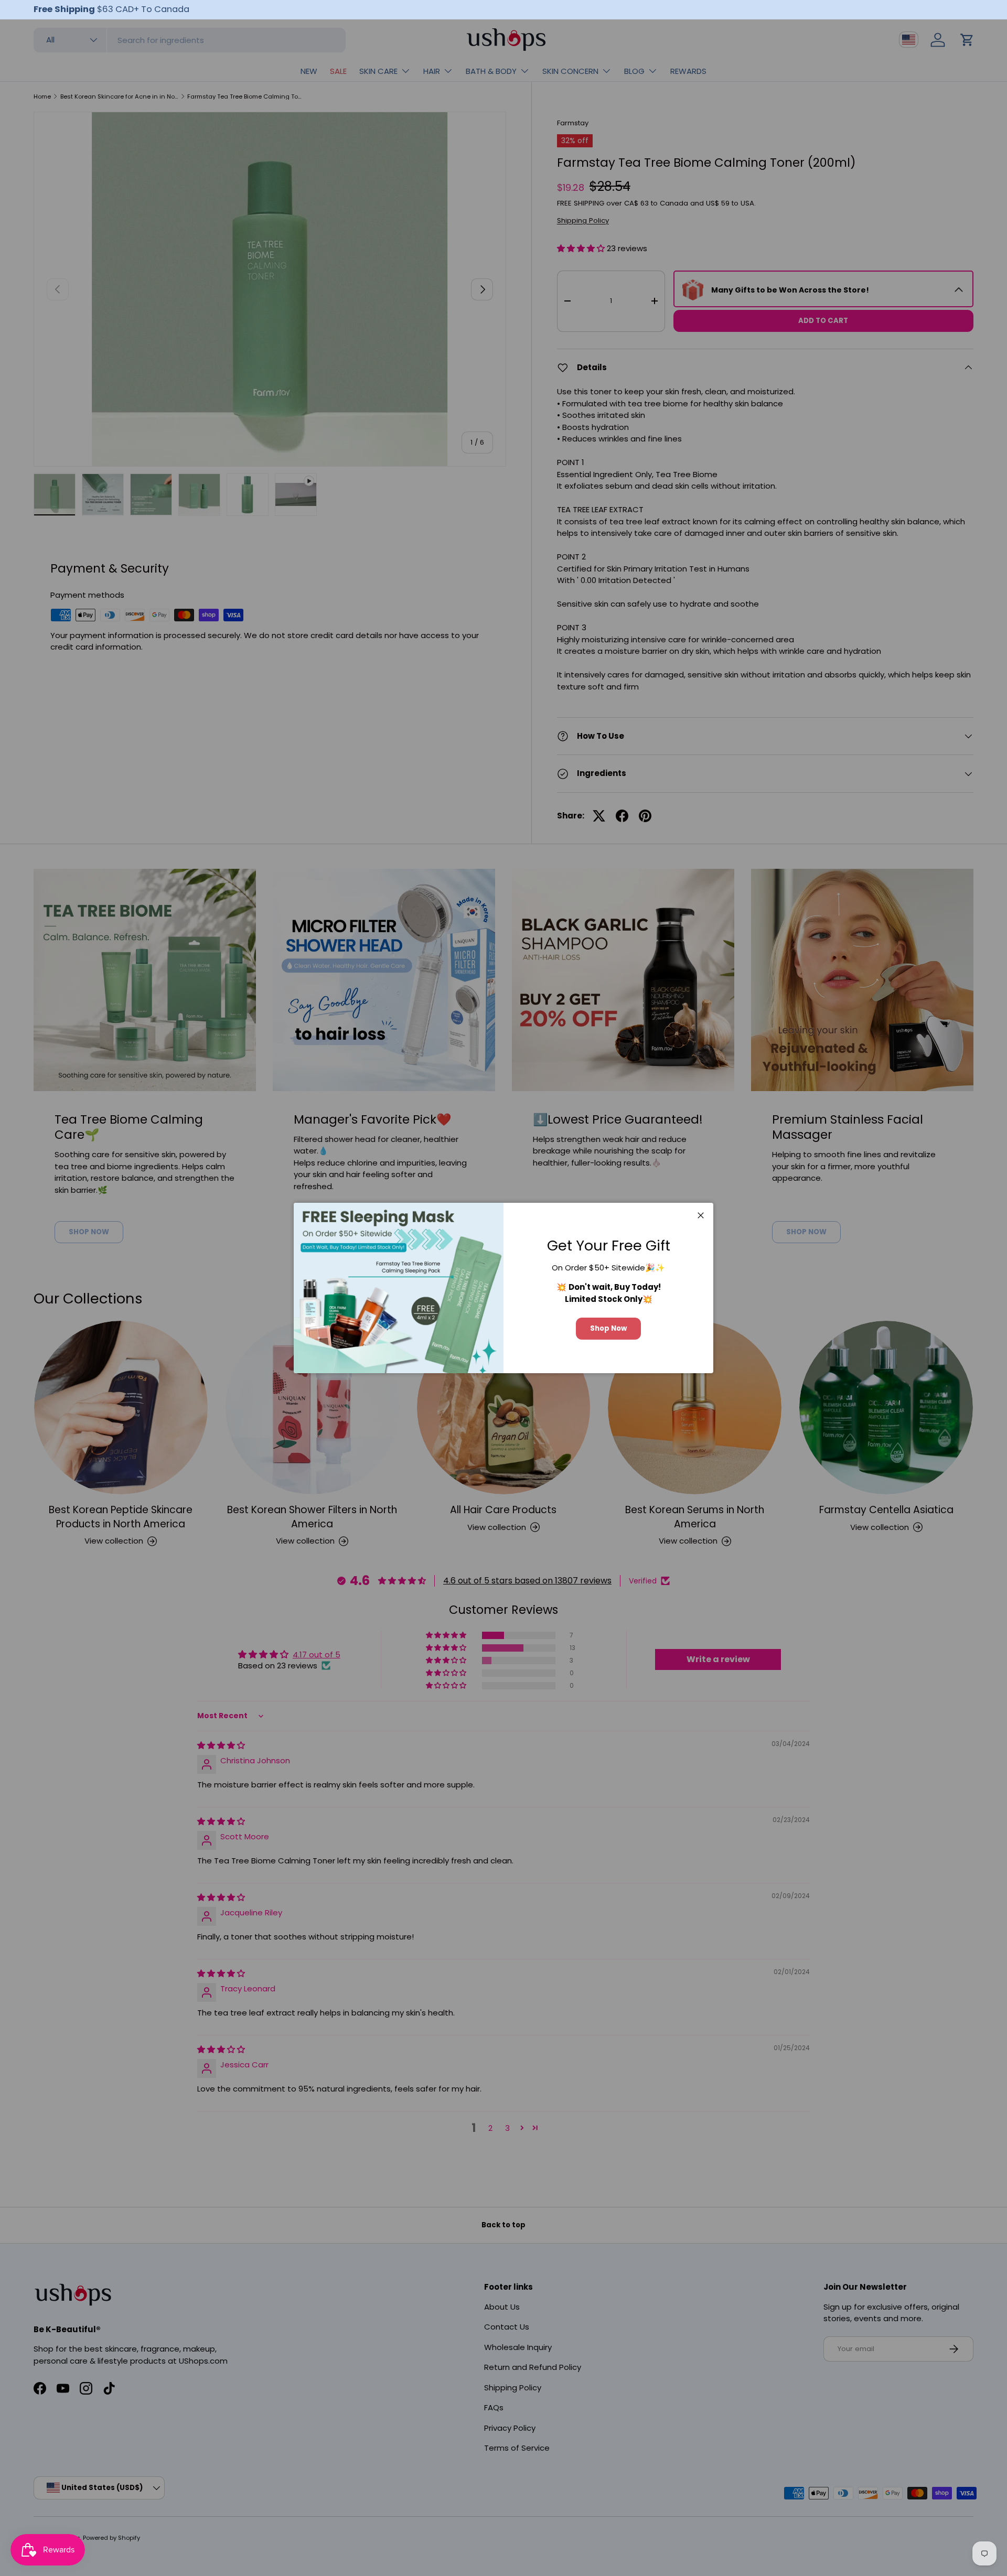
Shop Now (608, 1328)
